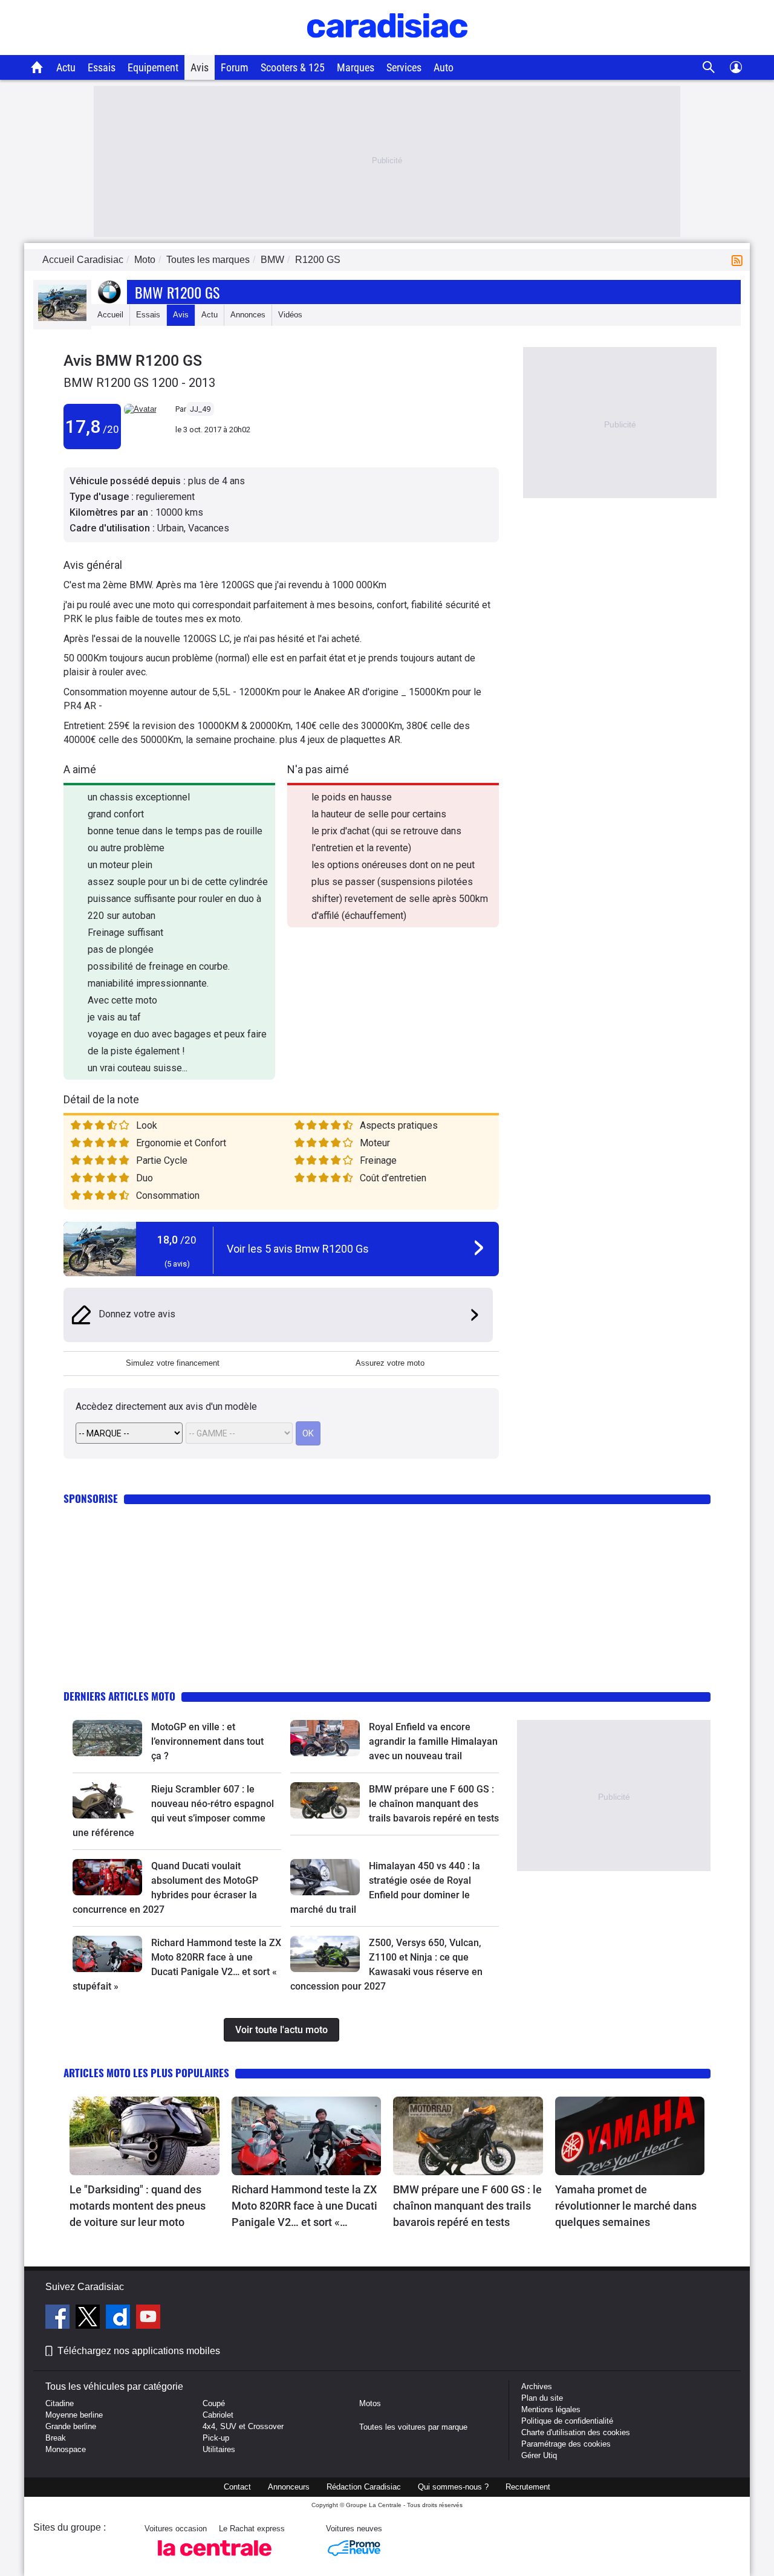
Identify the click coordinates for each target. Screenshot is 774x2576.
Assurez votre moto (390, 1363)
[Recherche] (709, 67)
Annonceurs (289, 2487)
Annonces (248, 315)
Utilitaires (219, 2449)
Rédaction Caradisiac (364, 2487)
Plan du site (542, 2398)
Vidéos (290, 315)
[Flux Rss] (740, 260)
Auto (444, 67)
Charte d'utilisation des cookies (576, 2432)
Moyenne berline (74, 2415)
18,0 (177, 1240)
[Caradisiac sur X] (89, 2318)
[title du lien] (140, 409)
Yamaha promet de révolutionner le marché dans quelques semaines (626, 2206)
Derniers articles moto (119, 1696)
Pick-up (216, 2438)
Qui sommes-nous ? (453, 2487)
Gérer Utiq (539, 2455)
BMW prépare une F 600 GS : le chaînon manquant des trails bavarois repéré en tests (434, 1804)
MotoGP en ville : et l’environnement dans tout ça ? (207, 1741)
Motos (370, 2403)
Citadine (60, 2403)
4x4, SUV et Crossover (243, 2426)
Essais (102, 67)
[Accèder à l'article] (107, 1738)
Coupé (214, 2403)
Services (404, 67)
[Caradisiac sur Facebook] (59, 2318)
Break (56, 2438)
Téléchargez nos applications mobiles (139, 2351)
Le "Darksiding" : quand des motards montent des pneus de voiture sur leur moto (138, 2206)
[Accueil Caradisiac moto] (37, 67)
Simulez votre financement (173, 1363)
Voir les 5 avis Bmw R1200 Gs (298, 1249)
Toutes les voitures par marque (413, 2427)
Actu (66, 67)
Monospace (66, 2449)
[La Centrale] (215, 2559)
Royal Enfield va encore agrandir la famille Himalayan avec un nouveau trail (433, 1741)
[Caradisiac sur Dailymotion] (119, 2318)
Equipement (153, 67)
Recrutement (528, 2487)
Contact (237, 2487)
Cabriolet (218, 2415)
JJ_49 (200, 409)
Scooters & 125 (293, 67)
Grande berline (71, 2426)
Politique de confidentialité (567, 2421)
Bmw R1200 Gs (177, 292)
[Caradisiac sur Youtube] (148, 2318)
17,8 (92, 427)
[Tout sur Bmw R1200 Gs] (62, 318)
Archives (537, 2386)
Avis (200, 67)
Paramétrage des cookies (566, 2444)
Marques (356, 67)
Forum (235, 67)
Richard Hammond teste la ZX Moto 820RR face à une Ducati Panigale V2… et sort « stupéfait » (304, 2207)
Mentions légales (551, 2409)
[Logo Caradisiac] (387, 49)
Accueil (110, 315)
